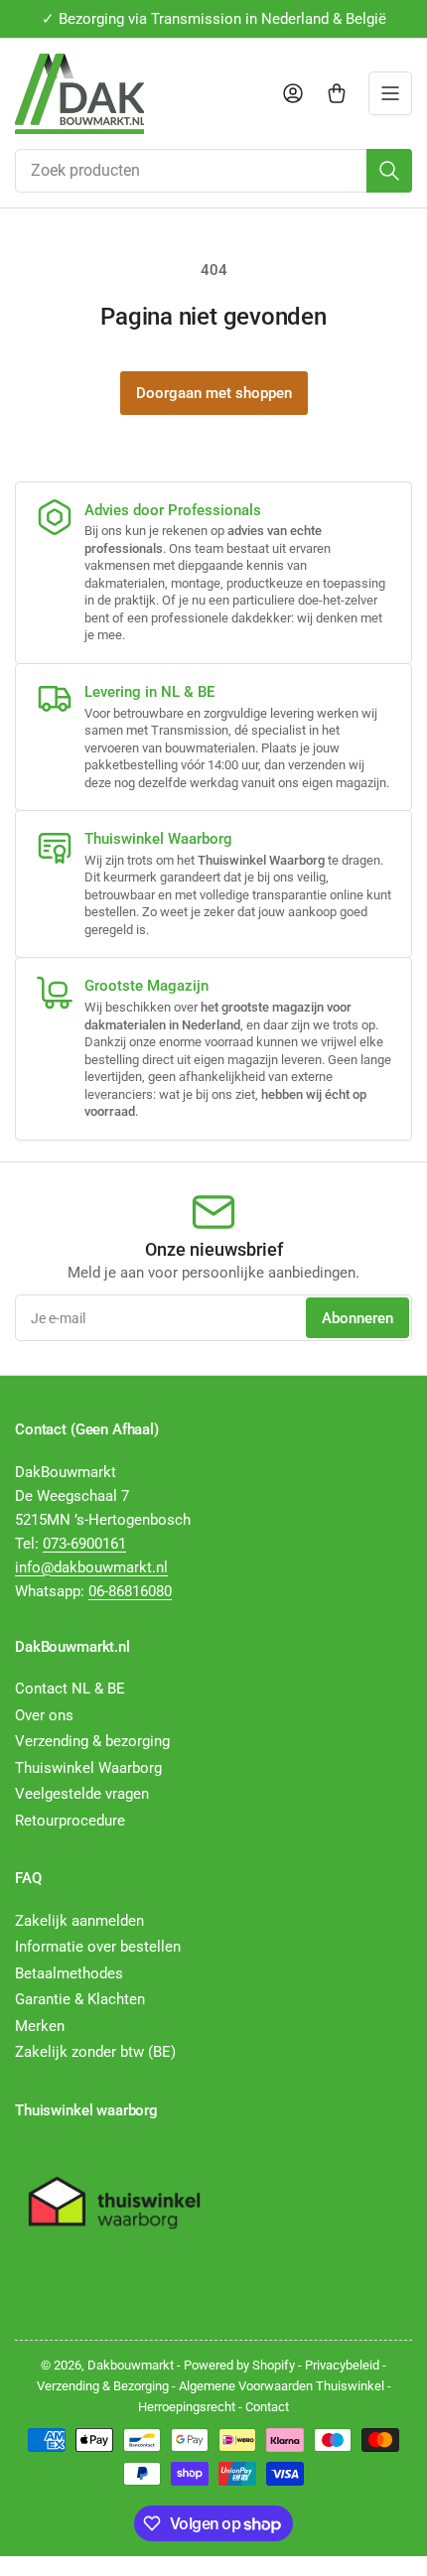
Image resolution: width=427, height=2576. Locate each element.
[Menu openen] (390, 93)
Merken (40, 2026)
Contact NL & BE (70, 1689)
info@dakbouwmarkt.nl (91, 1567)
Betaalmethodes (69, 1973)
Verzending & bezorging (92, 1741)
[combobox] (213, 171)
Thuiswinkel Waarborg (88, 1768)
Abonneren (357, 1318)
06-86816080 (130, 1591)
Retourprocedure (70, 1821)
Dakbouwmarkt (131, 2365)
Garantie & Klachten (80, 1999)
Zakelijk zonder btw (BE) (95, 2052)
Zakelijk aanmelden (79, 1921)
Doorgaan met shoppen (214, 393)
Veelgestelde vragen (82, 1794)
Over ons (44, 1715)
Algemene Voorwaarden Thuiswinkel (282, 2386)
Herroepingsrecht (187, 2407)
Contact (267, 2407)
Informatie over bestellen (98, 1947)
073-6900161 (84, 1544)
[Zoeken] (389, 171)
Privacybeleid (342, 2365)
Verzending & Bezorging (103, 2386)
